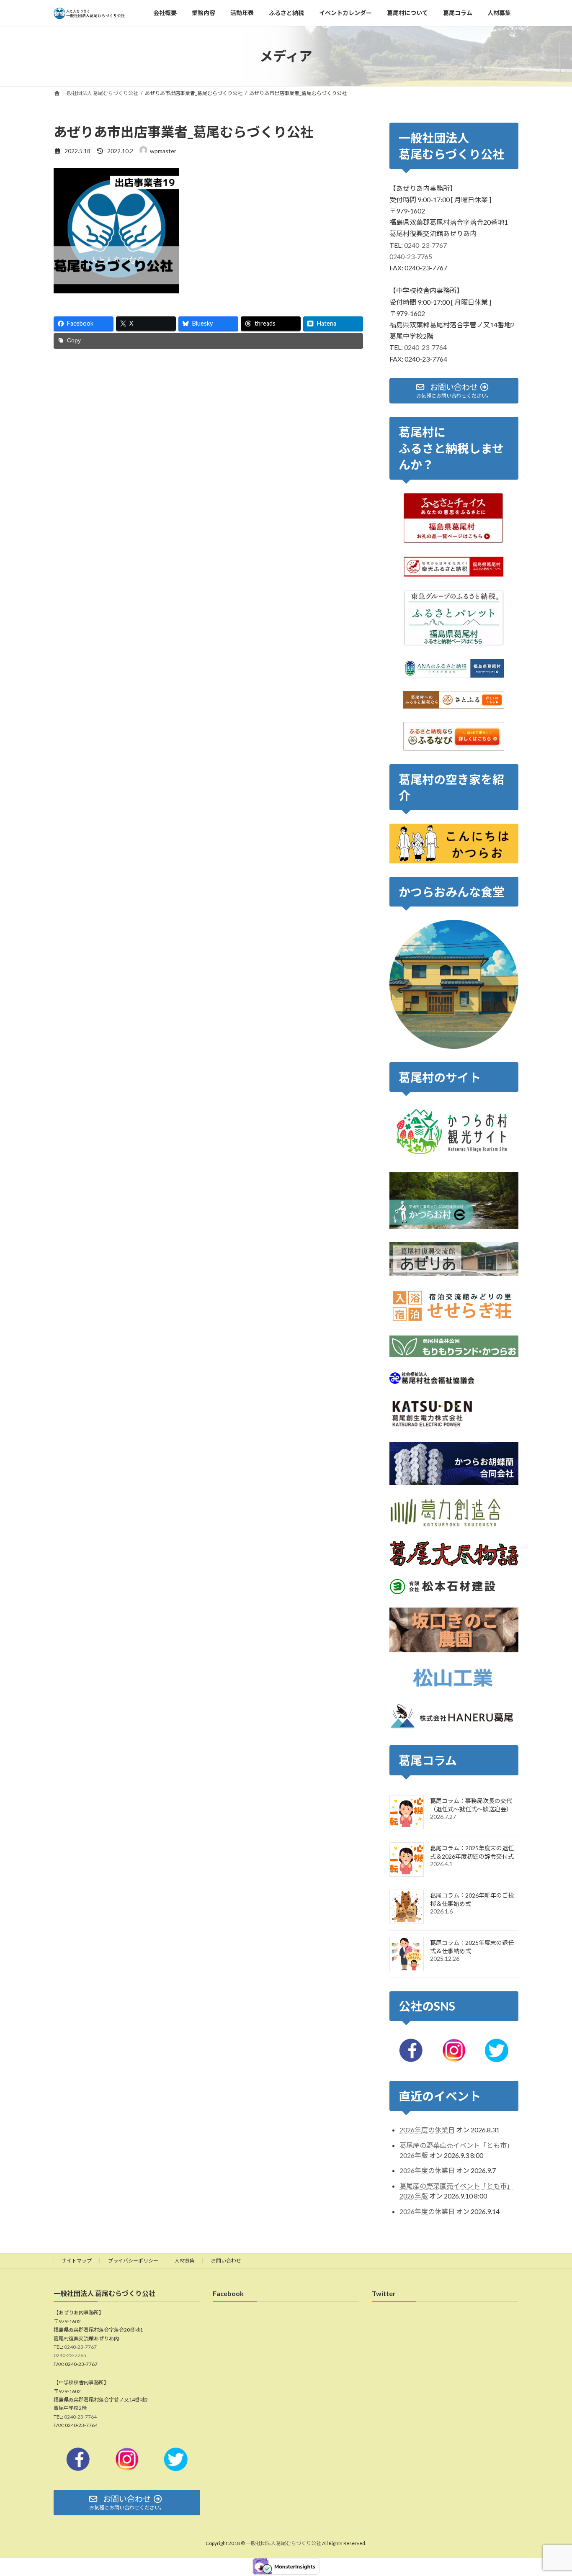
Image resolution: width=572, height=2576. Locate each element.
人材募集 (185, 2261)
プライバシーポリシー (133, 2261)
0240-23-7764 (425, 348)
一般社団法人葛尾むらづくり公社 (283, 2544)
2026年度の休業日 (427, 2130)
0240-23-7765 (411, 256)
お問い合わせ (226, 2261)
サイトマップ (77, 2261)
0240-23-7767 (425, 245)
